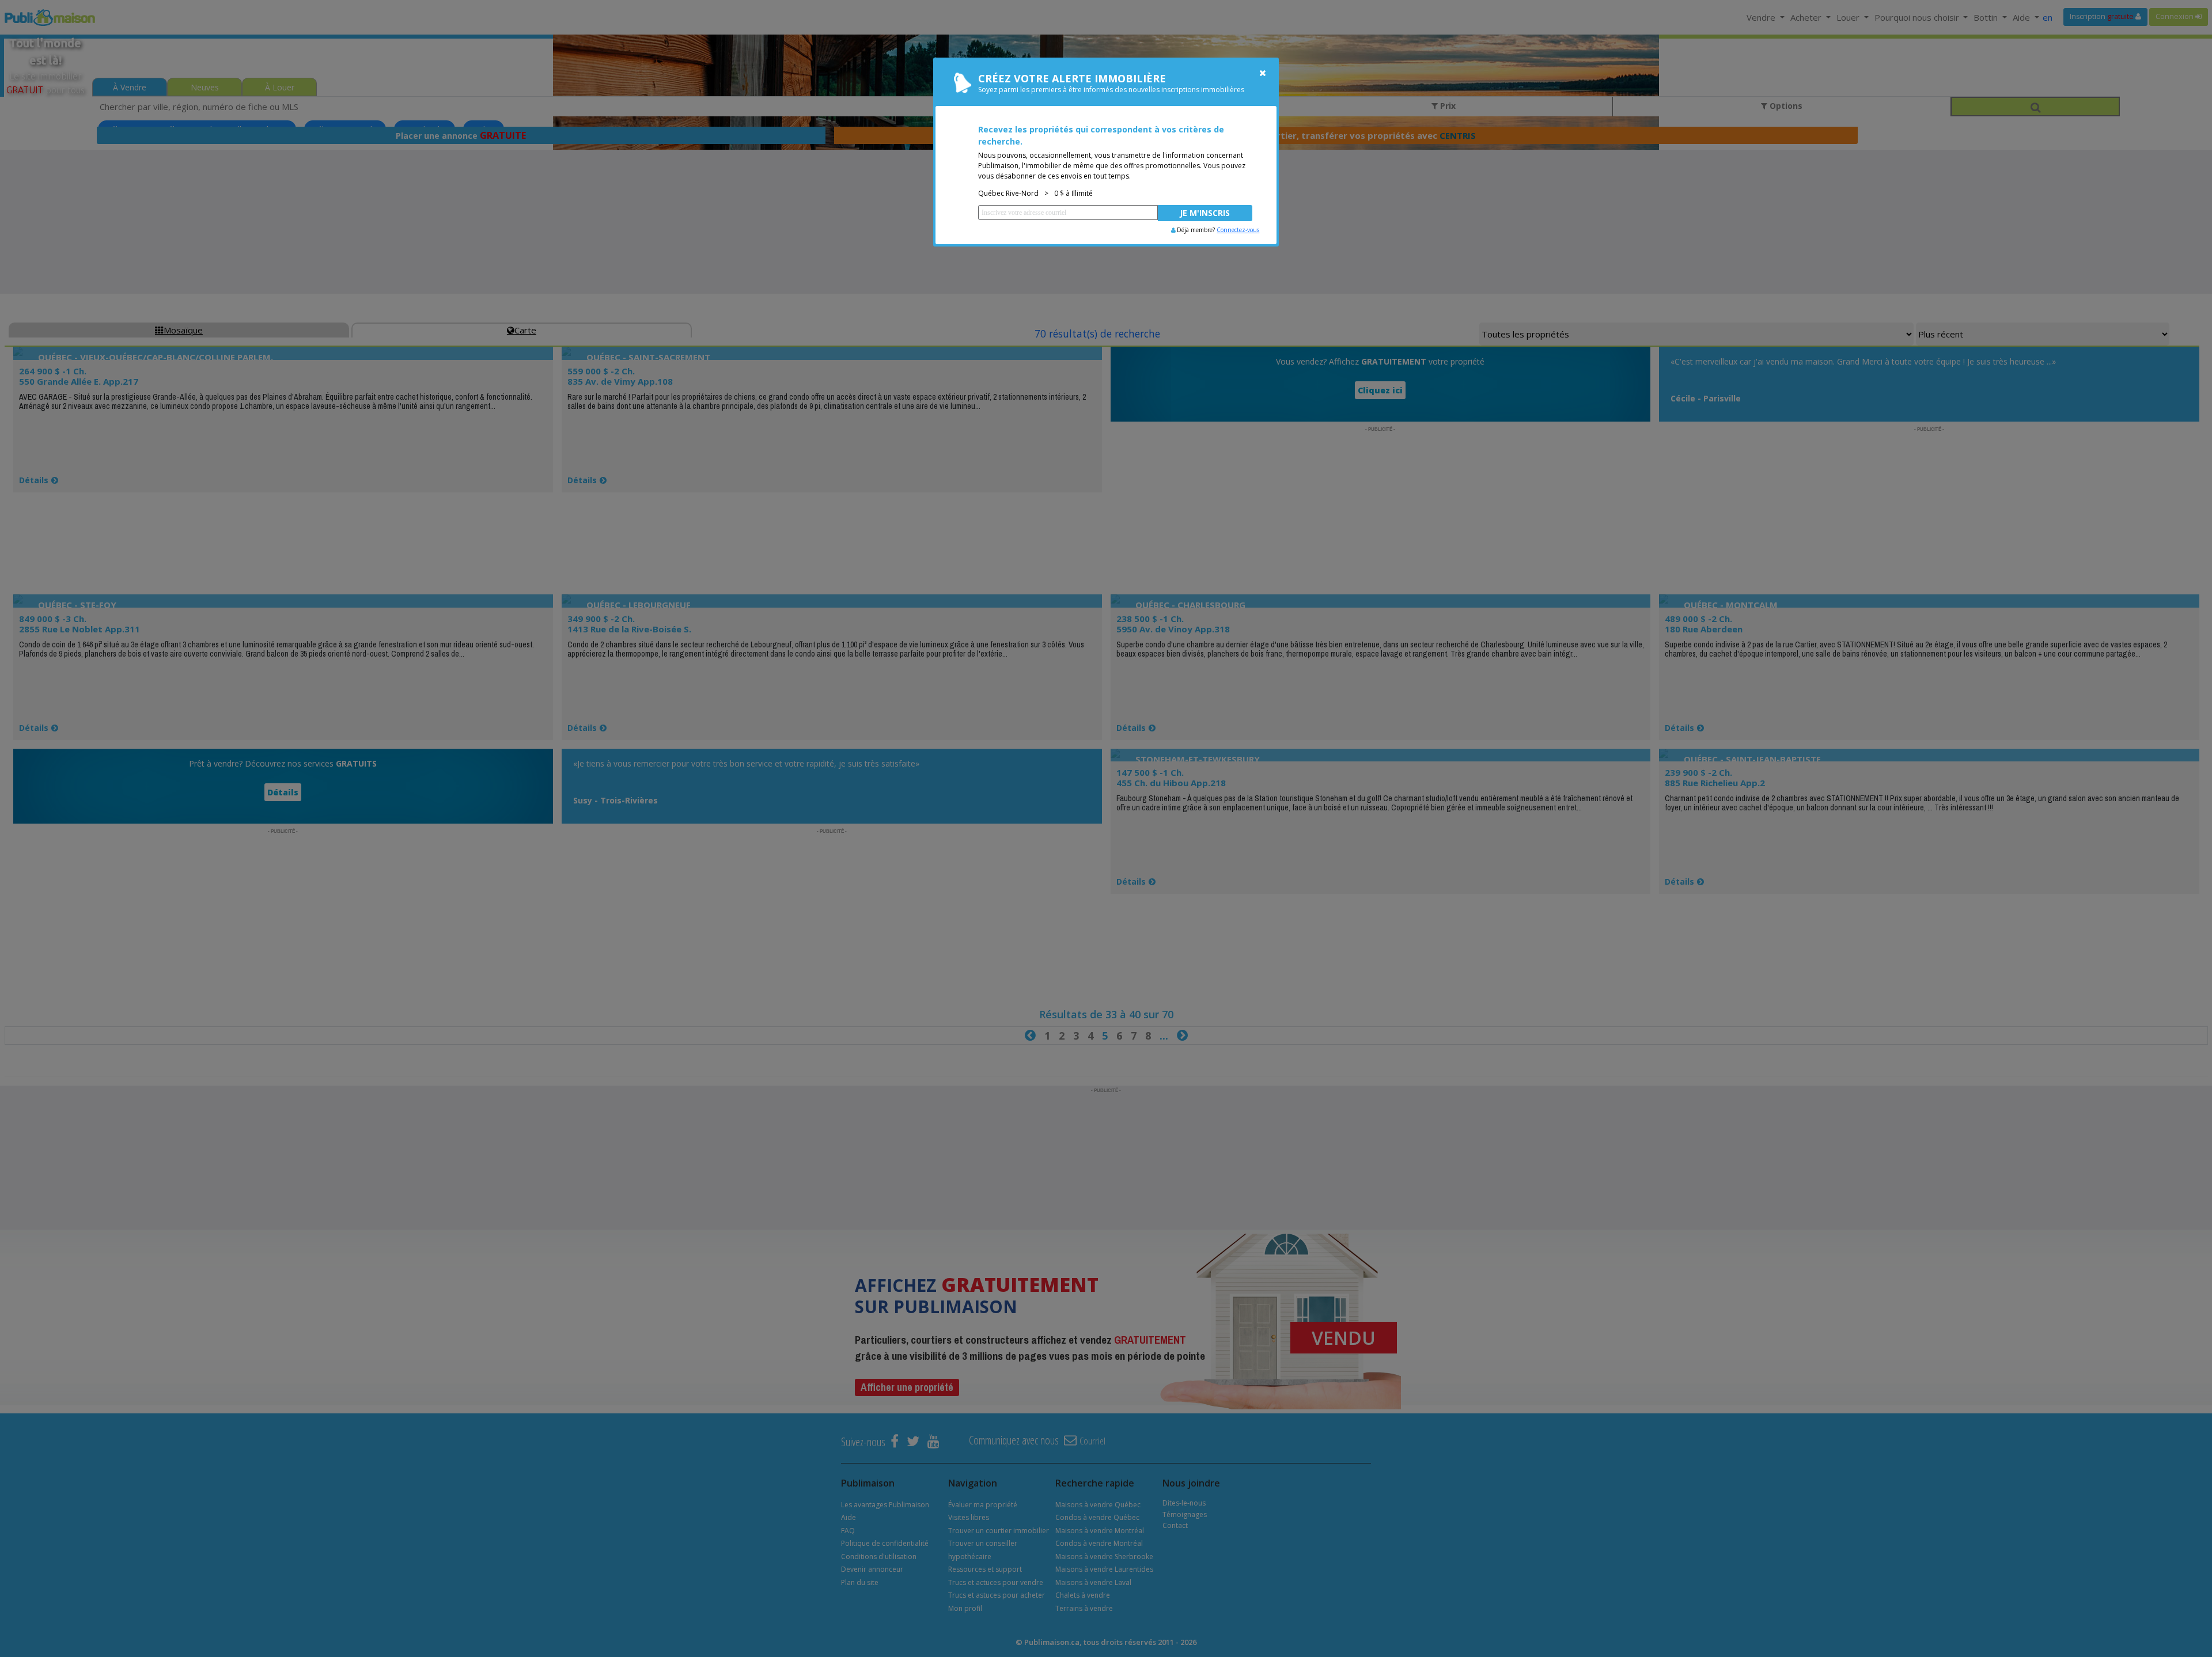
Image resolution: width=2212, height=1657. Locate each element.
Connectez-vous (1238, 230)
